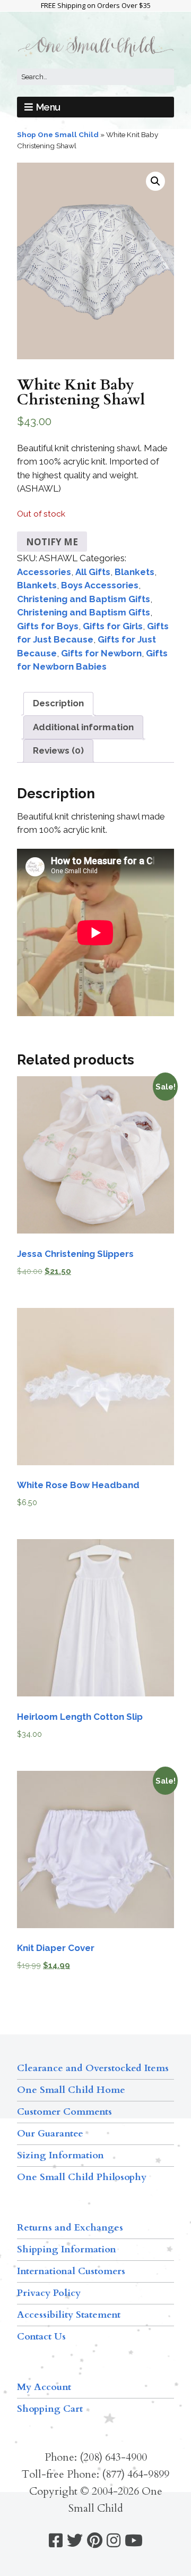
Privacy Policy (49, 2293)
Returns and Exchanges (70, 2228)
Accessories (44, 572)
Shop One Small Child (58, 134)
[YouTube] (134, 2541)
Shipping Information (67, 2249)
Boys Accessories (100, 585)
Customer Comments (64, 2112)
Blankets (134, 572)
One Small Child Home (71, 2090)
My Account (44, 2387)
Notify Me (52, 542)
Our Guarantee (50, 2134)
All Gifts (93, 572)
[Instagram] (114, 2541)
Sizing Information (60, 2155)
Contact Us (41, 2337)
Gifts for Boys (48, 626)
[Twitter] (75, 2541)
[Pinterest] (95, 2541)
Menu (48, 107)
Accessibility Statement (69, 2315)
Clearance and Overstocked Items (93, 2068)
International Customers (71, 2271)
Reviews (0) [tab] (58, 750)
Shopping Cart (50, 2409)
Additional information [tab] (83, 727)
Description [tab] (58, 703)
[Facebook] (56, 2541)
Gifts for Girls (113, 626)
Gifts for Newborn (101, 653)
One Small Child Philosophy (82, 2177)
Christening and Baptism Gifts (84, 599)
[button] (155, 181)
